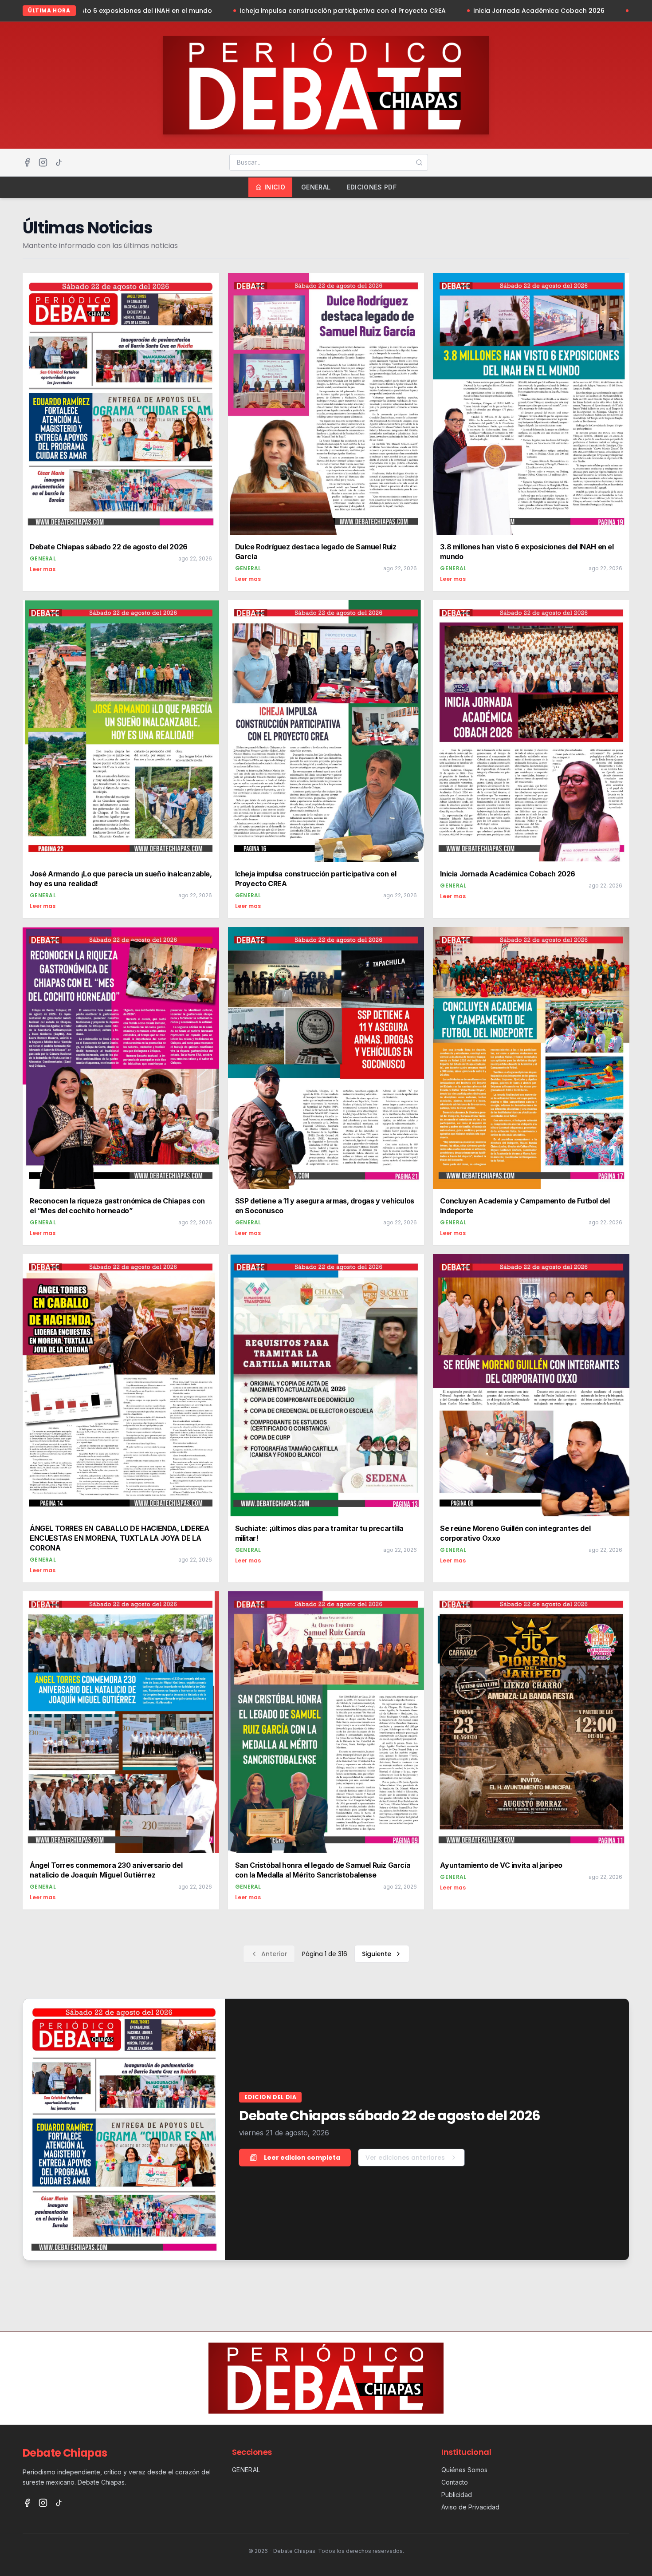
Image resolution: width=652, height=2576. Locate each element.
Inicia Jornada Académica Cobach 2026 (407, 11)
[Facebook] (27, 162)
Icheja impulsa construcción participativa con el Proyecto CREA (211, 11)
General (316, 187)
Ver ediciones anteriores (405, 2158)
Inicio (275, 187)
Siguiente (377, 1954)
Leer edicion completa (302, 2158)
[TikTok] (59, 162)
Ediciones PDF (372, 187)
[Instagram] (43, 162)
